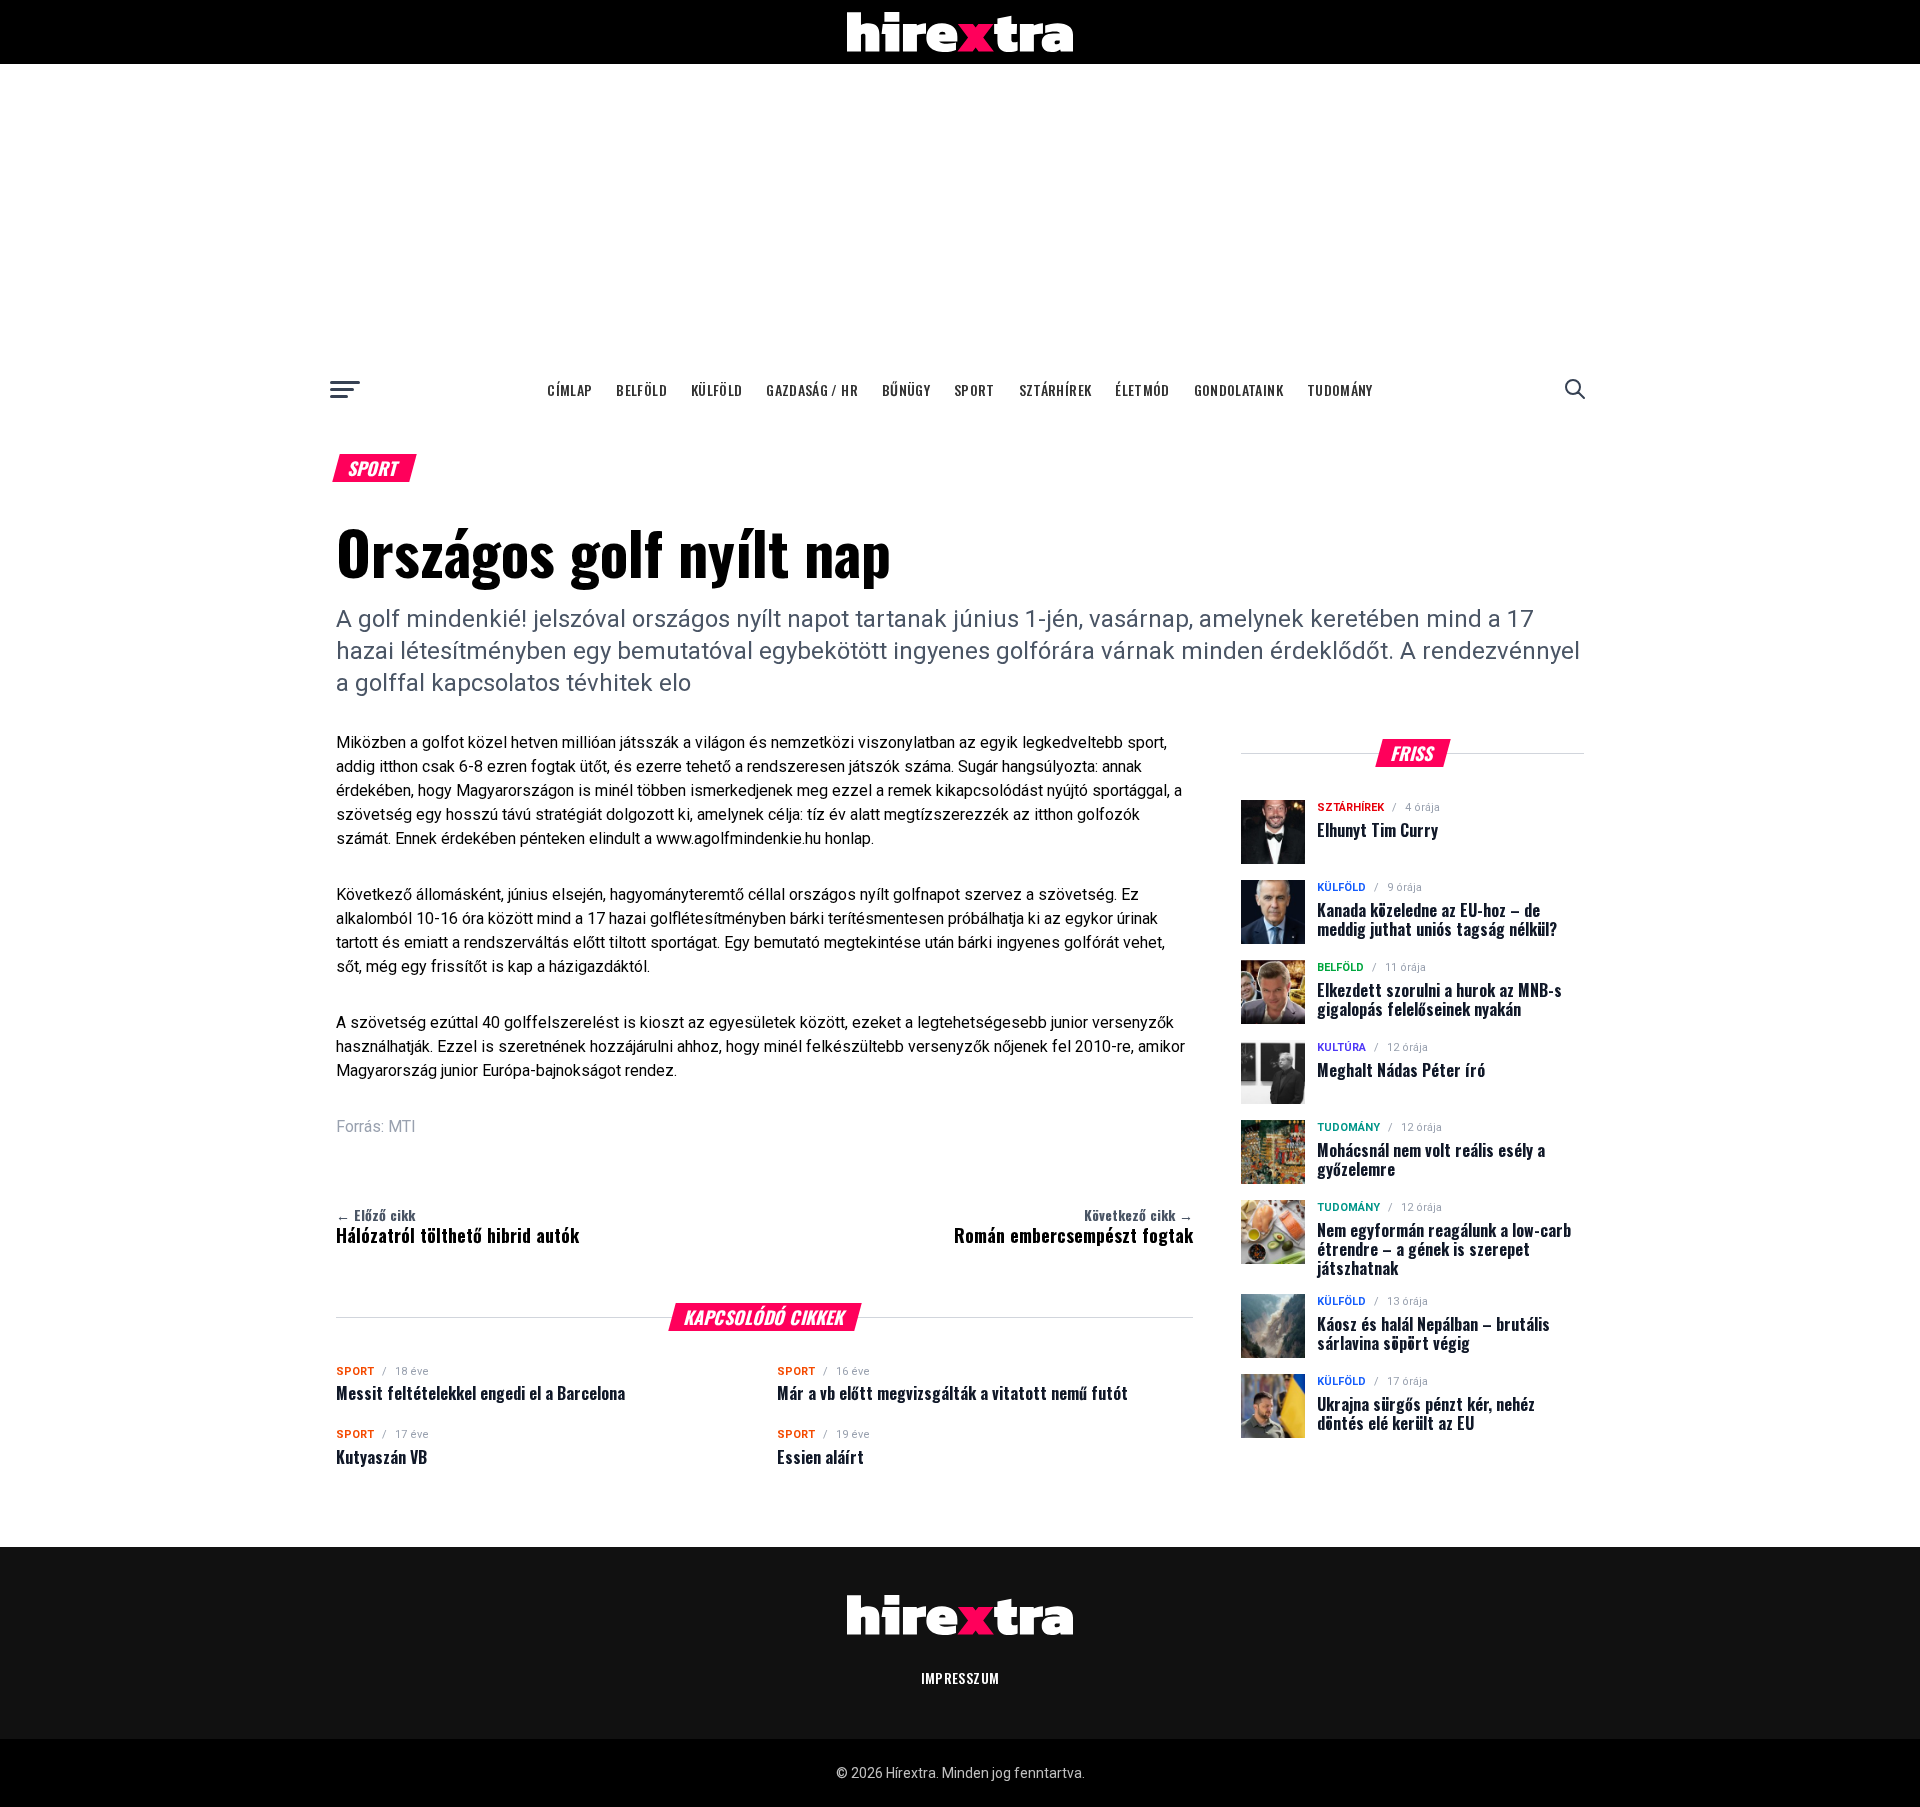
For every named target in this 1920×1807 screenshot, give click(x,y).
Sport (974, 389)
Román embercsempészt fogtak (1073, 1226)
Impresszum (960, 1677)
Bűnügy (906, 389)
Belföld (641, 389)
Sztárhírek (1055, 389)
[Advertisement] (960, 214)
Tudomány (1340, 389)
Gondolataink (1238, 389)
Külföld (716, 389)
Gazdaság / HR (812, 389)
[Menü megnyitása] (345, 389)
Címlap (569, 389)
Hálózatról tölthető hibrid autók (457, 1226)
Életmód (1142, 389)
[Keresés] (1575, 389)
